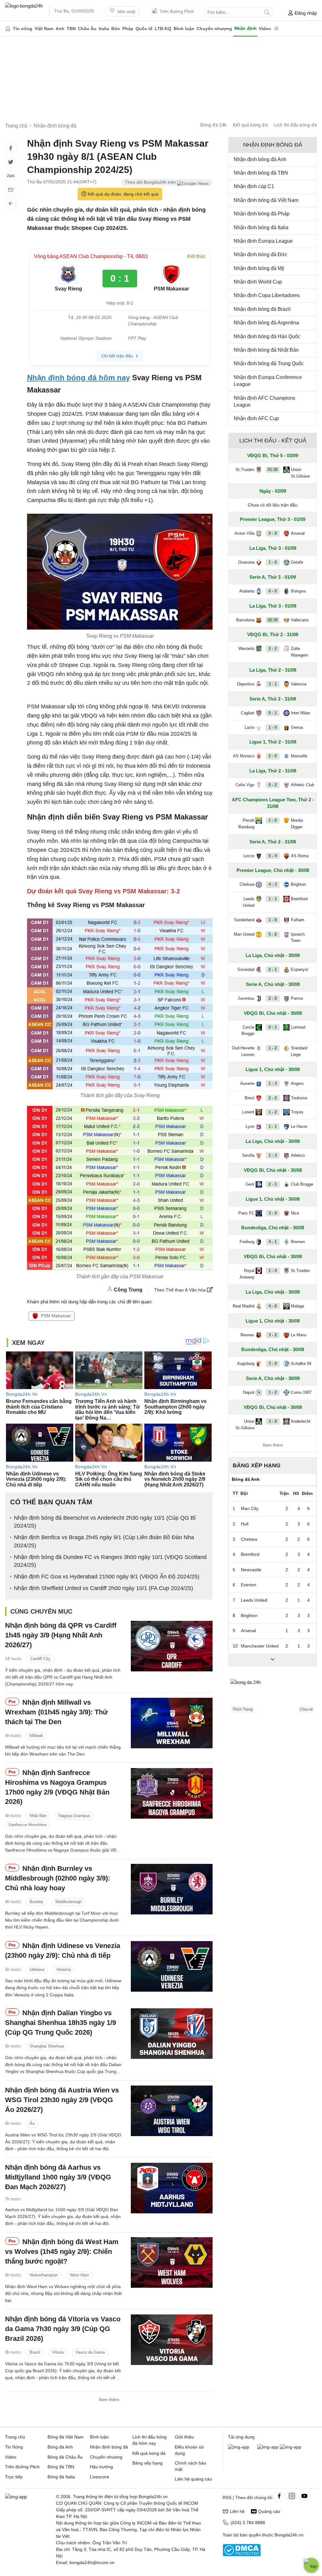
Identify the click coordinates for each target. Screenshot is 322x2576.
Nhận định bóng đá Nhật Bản (266, 350)
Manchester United (260, 1646)
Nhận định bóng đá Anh (260, 159)
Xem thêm (109, 2400)
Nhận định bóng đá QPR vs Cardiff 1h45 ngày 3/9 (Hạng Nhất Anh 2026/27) (61, 1635)
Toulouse (299, 1098)
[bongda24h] (8, 29)
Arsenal (298, 533)
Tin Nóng (14, 2447)
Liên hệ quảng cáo (193, 2479)
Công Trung (128, 1290)
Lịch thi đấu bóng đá (295, 125)
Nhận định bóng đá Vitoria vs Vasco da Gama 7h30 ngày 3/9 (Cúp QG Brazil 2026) (63, 2329)
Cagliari (248, 713)
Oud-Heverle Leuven (243, 1051)
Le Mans (299, 1335)
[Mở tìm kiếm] (267, 12)
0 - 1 (273, 713)
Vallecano (300, 620)
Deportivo (246, 684)
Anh (60, 29)
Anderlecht (301, 1421)
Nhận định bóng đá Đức (261, 254)
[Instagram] (292, 2496)
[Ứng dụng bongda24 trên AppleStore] (291, 2447)
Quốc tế (144, 29)
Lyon (250, 1126)
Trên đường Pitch (177, 11)
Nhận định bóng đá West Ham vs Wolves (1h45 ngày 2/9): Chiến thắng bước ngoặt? (62, 2251)
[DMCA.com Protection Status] (242, 2555)
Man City (250, 1508)
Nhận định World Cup (258, 282)
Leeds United (249, 902)
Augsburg (246, 1364)
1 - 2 (273, 1048)
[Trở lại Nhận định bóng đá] (11, 203)
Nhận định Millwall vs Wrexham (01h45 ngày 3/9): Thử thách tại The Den (56, 1712)
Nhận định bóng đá (109, 2447)
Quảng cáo (269, 2511)
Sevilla (248, 1155)
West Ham (79, 2275)
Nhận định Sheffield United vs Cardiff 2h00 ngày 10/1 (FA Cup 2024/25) (103, 1588)
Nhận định (245, 28)
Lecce (249, 856)
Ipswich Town (298, 938)
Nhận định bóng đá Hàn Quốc (267, 336)
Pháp (128, 29)
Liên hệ (237, 2511)
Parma (297, 998)
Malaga (297, 1306)
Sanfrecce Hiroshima (28, 1825)
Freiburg (247, 1242)
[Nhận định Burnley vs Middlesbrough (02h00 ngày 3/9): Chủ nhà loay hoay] (172, 1889)
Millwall (36, 1736)
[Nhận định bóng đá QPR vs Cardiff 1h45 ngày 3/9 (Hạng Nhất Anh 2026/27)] (172, 1646)
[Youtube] (304, 2496)
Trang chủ (15, 2437)
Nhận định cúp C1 (254, 186)
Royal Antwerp (247, 1274)
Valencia (299, 684)
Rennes (247, 1335)
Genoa (297, 727)
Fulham (298, 920)
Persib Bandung (246, 824)
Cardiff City (40, 1659)
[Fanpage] (279, 2496)
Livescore (100, 2477)
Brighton (298, 884)
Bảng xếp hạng (257, 1465)
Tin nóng (23, 29)
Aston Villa (244, 533)
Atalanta (247, 591)
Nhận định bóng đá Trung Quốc (269, 363)
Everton (249, 1585)
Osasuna (246, 562)
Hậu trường (101, 2467)
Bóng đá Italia (61, 2477)
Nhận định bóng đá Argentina (266, 323)
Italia (104, 29)
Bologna (298, 591)
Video (265, 29)
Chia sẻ (306, 1709)
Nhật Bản (38, 1816)
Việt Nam (44, 29)
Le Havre (299, 1126)
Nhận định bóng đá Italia (261, 227)
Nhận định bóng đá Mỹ (259, 268)
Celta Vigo (245, 785)
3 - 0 (273, 1213)
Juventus (246, 998)
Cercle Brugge (248, 1031)
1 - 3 (273, 1083)
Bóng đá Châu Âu (65, 2457)
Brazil (35, 2353)
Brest (250, 1098)
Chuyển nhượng (214, 29)
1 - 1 (273, 899)
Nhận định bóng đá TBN (261, 173)
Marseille (299, 756)
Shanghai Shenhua (47, 2046)
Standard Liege (299, 1051)
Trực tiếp (14, 2477)
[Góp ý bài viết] (11, 190)
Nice (295, 1213)
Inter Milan (300, 713)
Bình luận (184, 29)
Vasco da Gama (90, 2353)
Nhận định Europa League (263, 241)
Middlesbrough (69, 1902)
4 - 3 (273, 884)
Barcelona (245, 620)
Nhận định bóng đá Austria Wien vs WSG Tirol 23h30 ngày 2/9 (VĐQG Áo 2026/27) (62, 2100)
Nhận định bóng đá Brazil (262, 309)
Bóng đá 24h (214, 125)
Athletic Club (303, 785)
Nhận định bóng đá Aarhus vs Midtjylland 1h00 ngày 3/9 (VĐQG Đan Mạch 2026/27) (58, 2177)
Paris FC (246, 1213)
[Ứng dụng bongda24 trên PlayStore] (268, 2447)
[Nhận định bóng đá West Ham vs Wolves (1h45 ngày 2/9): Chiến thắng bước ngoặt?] (172, 2262)
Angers (297, 1083)
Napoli (249, 1392)
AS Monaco (244, 756)
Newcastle (251, 1570)
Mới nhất (126, 12)
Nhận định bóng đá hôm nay (78, 378)
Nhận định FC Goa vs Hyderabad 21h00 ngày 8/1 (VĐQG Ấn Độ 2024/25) (107, 1577)
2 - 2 (273, 649)
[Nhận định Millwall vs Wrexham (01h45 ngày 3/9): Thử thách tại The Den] (172, 1723)
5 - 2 (273, 934)
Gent (250, 1184)
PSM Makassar (56, 1316)
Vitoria (58, 2353)
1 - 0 (273, 562)
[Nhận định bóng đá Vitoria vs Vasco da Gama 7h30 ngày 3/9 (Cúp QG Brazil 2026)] (172, 2340)
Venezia (64, 1970)
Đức (116, 29)
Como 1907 (301, 1392)
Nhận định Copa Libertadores (267, 295)
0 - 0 (273, 533)
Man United (244, 934)
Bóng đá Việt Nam (66, 2437)
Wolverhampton (44, 2275)
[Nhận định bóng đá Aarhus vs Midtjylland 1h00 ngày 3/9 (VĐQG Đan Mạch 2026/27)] (172, 2188)
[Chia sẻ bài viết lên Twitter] (11, 162)
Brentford (299, 899)
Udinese (37, 1970)
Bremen (298, 1242)
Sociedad (246, 969)
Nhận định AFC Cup (256, 418)
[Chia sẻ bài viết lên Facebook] (11, 148)
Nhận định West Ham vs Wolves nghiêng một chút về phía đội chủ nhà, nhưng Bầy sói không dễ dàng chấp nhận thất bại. (63, 2294)
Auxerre (247, 1083)
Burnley (36, 1902)
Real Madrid (244, 1306)
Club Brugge (302, 1184)
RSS (227, 2498)
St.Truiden (245, 470)
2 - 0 (273, 756)
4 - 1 (273, 1242)
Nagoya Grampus (74, 1816)
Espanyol (299, 969)
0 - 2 (273, 785)
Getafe (297, 562)
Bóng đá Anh (60, 2447)
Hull (245, 1524)
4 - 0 (273, 1306)
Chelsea (247, 884)
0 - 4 (273, 856)
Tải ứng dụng (241, 2437)
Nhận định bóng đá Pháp (262, 214)
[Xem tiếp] (273, 1660)
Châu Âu (87, 29)
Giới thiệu (184, 2437)
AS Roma (300, 856)
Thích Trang (243, 1709)
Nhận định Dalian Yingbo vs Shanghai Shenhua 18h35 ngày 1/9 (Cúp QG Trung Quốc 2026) (61, 2023)
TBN (71, 29)
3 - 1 (273, 684)
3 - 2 (273, 1335)
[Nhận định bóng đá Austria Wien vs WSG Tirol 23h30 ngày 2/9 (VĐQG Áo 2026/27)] (172, 2111)
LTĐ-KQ (163, 29)
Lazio (250, 727)
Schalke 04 (301, 1364)
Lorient (248, 1112)
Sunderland (244, 920)
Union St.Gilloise (300, 473)
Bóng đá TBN (61, 2467)
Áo (32, 2123)
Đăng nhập (306, 13)
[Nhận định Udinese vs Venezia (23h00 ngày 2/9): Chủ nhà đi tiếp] (172, 1966)
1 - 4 (273, 1271)
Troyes (297, 1112)
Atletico (298, 1155)
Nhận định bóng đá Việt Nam (266, 200)
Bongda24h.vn (289, 2535)
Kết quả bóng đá (250, 125)
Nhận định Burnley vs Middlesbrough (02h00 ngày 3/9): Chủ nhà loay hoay (58, 1878)
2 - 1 (273, 969)
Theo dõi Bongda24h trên (151, 182)
